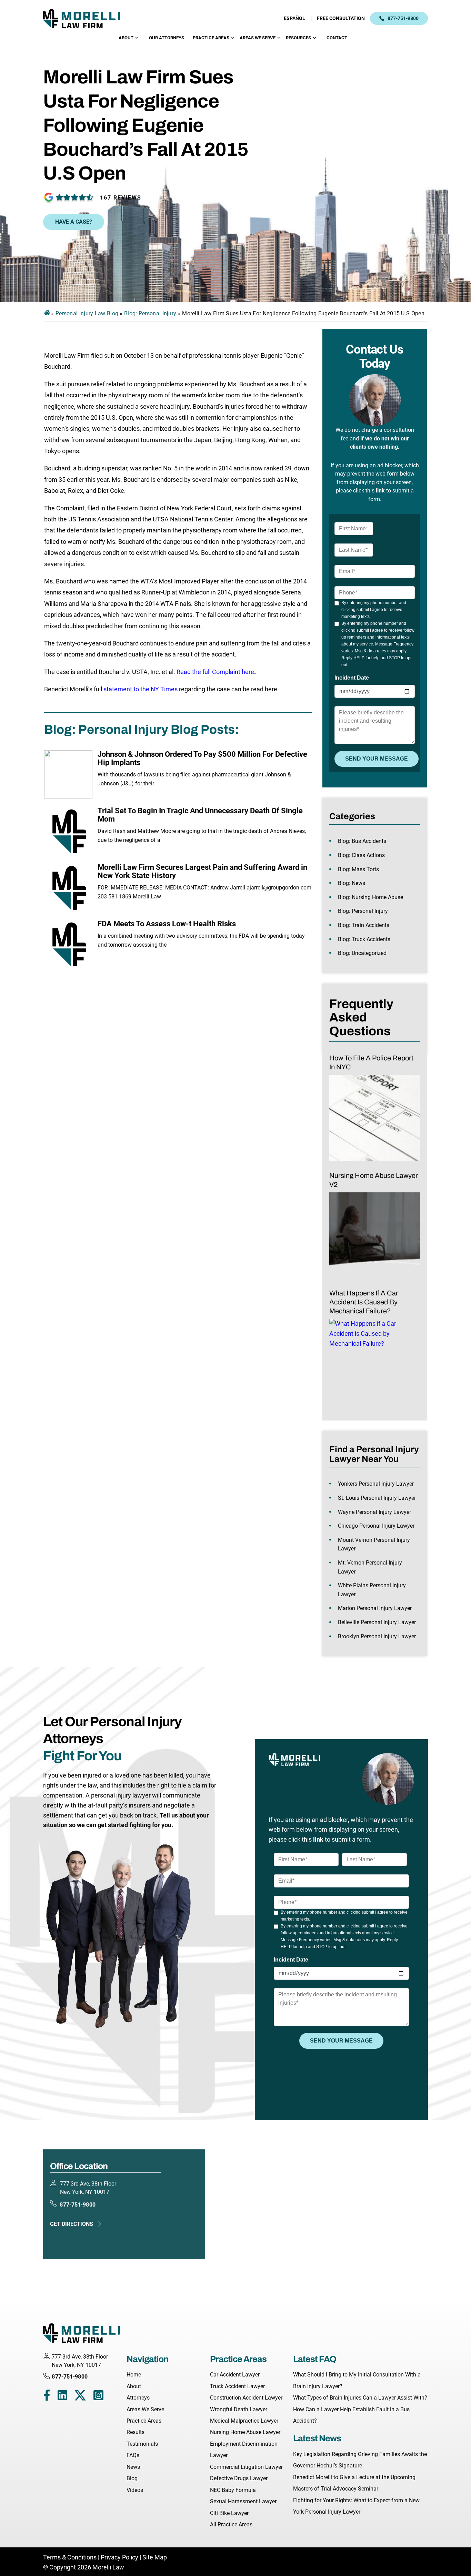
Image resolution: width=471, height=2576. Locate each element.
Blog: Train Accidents (364, 925)
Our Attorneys (167, 38)
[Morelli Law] (86, 18)
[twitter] (80, 2397)
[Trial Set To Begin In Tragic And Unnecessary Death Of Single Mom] (68, 831)
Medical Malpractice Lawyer (244, 2421)
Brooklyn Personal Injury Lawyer (377, 1636)
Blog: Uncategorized (362, 953)
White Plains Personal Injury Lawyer (372, 1590)
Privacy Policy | (121, 2557)
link (380, 491)
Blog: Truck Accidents (364, 939)
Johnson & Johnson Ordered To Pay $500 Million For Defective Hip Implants (202, 758)
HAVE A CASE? (74, 222)
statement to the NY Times (141, 689)
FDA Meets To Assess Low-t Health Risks (167, 924)
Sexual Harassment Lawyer (243, 2501)
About (126, 38)
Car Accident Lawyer (235, 2375)
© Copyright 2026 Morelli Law (84, 2567)
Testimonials (142, 2444)
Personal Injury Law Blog (87, 313)
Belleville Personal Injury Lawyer (377, 1622)
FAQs (133, 2455)
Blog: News (352, 883)
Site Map (155, 2557)
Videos (135, 2490)
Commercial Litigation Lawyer (246, 2467)
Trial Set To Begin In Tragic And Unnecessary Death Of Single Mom (200, 815)
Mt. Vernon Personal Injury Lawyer (370, 1567)
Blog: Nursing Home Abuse (370, 897)
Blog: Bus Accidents (362, 841)
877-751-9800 (403, 18)
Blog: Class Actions (361, 855)
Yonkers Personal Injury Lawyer (376, 1484)
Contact (337, 38)
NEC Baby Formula (233, 2490)
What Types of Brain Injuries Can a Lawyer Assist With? (360, 2398)
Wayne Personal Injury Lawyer (374, 1512)
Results (136, 2432)
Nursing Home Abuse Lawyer (245, 2432)
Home (134, 2375)
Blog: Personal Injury (150, 313)
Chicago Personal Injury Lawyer (376, 1526)
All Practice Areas (231, 2524)
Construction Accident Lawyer (246, 2398)
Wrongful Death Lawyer (239, 2409)
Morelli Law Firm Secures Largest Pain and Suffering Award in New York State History (202, 871)
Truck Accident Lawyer (237, 2386)
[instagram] (98, 2397)
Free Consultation (341, 18)
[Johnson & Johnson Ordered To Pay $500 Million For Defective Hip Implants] (68, 774)
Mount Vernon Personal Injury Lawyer (374, 1544)
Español (294, 18)
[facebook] (47, 2397)
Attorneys (138, 2398)
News (133, 2467)
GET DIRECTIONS (72, 2224)
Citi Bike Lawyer (229, 2513)
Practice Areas (211, 38)
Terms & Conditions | (72, 2557)
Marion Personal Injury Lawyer (375, 1608)
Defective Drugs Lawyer (239, 2478)
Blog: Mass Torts (358, 869)
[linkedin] (62, 2397)
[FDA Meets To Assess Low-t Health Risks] (68, 944)
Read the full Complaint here (215, 672)
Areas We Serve (258, 38)
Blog (132, 2478)
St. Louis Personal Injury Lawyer (377, 1498)
